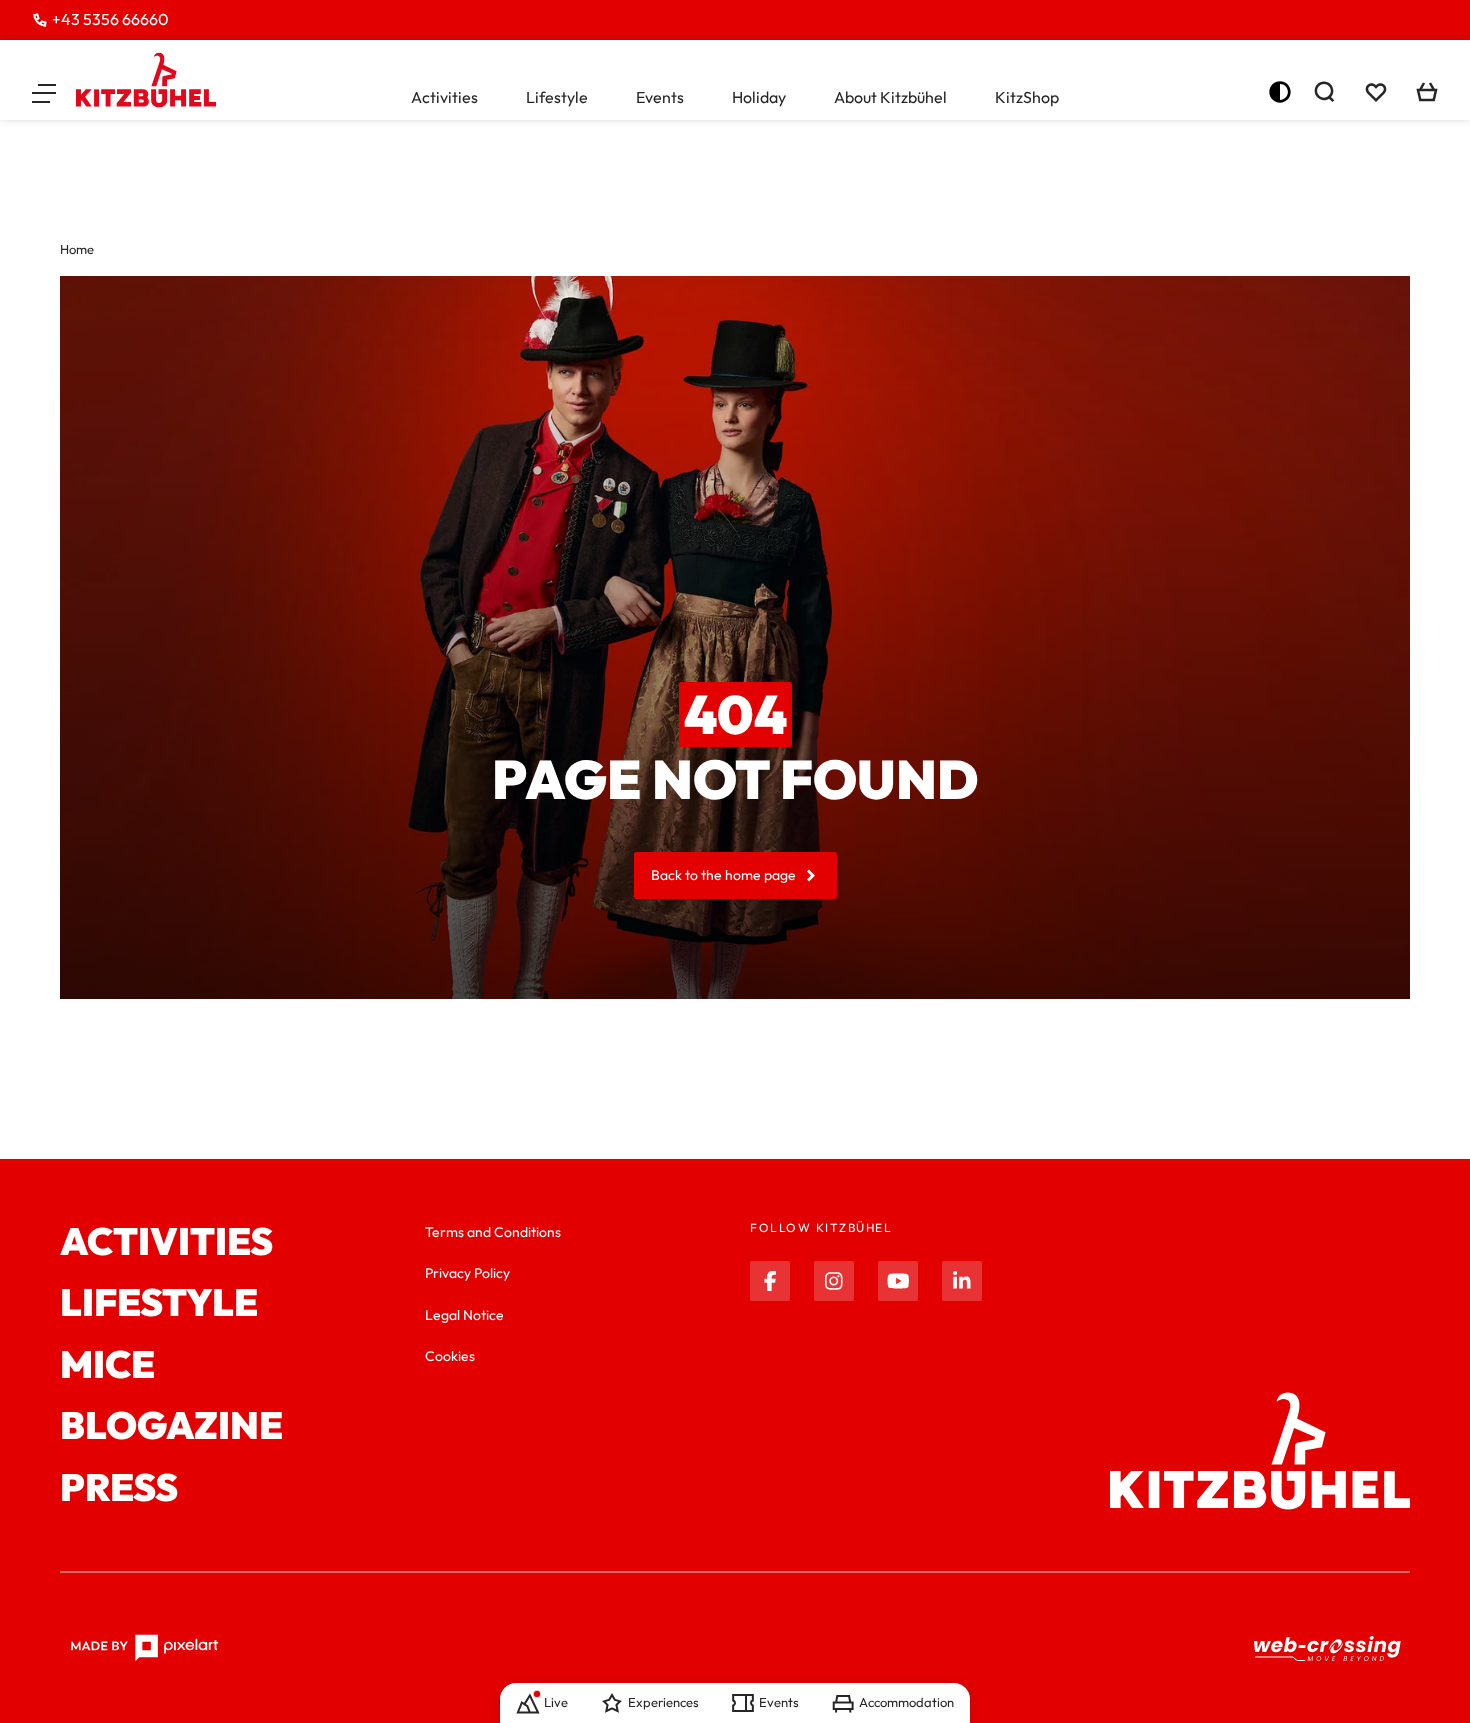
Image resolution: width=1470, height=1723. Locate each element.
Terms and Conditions (493, 1232)
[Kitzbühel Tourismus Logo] (146, 80)
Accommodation (906, 1702)
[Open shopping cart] (1427, 92)
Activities (444, 97)
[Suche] (1324, 92)
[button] (44, 92)
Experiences (663, 1702)
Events (660, 97)
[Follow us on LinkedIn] (962, 1281)
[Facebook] (770, 1281)
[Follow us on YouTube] (898, 1281)
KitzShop (1027, 97)
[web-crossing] (1328, 1647)
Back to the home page (723, 875)
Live (556, 1702)
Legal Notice (464, 1315)
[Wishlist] (1376, 92)
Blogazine (171, 1426)
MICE (107, 1365)
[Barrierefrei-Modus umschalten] (1280, 92)
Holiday (759, 97)
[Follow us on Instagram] (834, 1281)
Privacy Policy (467, 1273)
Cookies (450, 1356)
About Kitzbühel (890, 97)
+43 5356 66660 (110, 19)
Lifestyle (557, 97)
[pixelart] (144, 1648)
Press (119, 1488)
